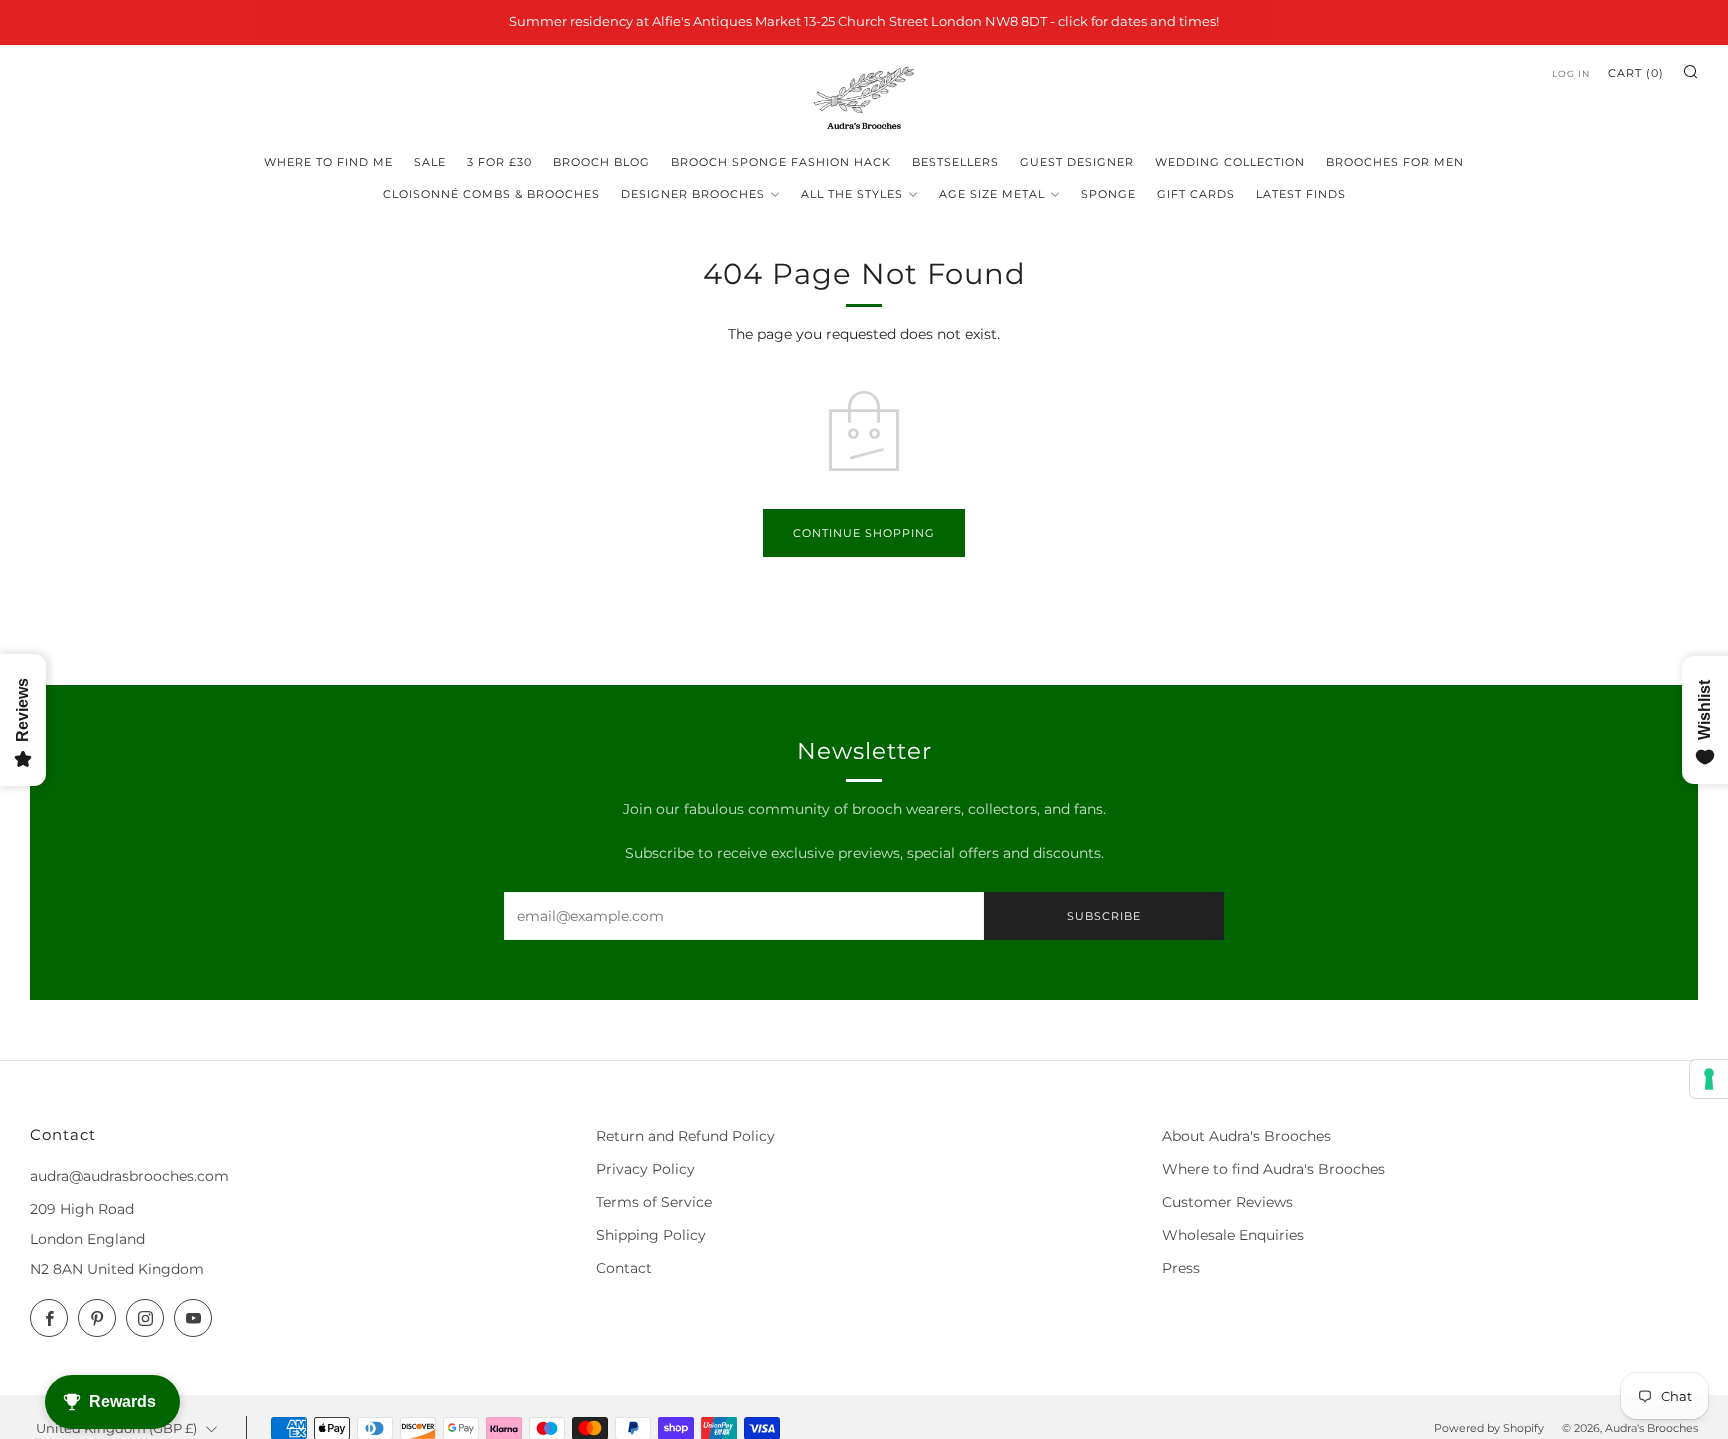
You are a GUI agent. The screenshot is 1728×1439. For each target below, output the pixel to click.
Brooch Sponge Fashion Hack (781, 162)
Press (1181, 1268)
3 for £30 (499, 162)
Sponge (1108, 194)
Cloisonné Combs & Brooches (491, 194)
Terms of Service (654, 1202)
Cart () (1636, 73)
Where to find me (328, 162)
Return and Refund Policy (685, 1136)
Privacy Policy (645, 1169)
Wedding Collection (1230, 162)
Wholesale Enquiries (1233, 1235)
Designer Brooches (693, 194)
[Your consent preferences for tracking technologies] (1709, 1079)
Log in (1571, 73)
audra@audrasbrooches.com (129, 1176)
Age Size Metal (992, 194)
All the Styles (852, 194)
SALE (430, 162)
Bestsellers (955, 162)
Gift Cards (1196, 194)
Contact (624, 1268)
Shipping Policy (651, 1235)
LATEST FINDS (1301, 194)
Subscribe (1104, 916)
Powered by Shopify (1489, 1428)
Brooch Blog (601, 162)
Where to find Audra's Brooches (1273, 1169)
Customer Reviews (1227, 1202)
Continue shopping (864, 533)
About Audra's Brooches (1246, 1136)
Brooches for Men (1395, 162)
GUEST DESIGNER (1077, 162)
